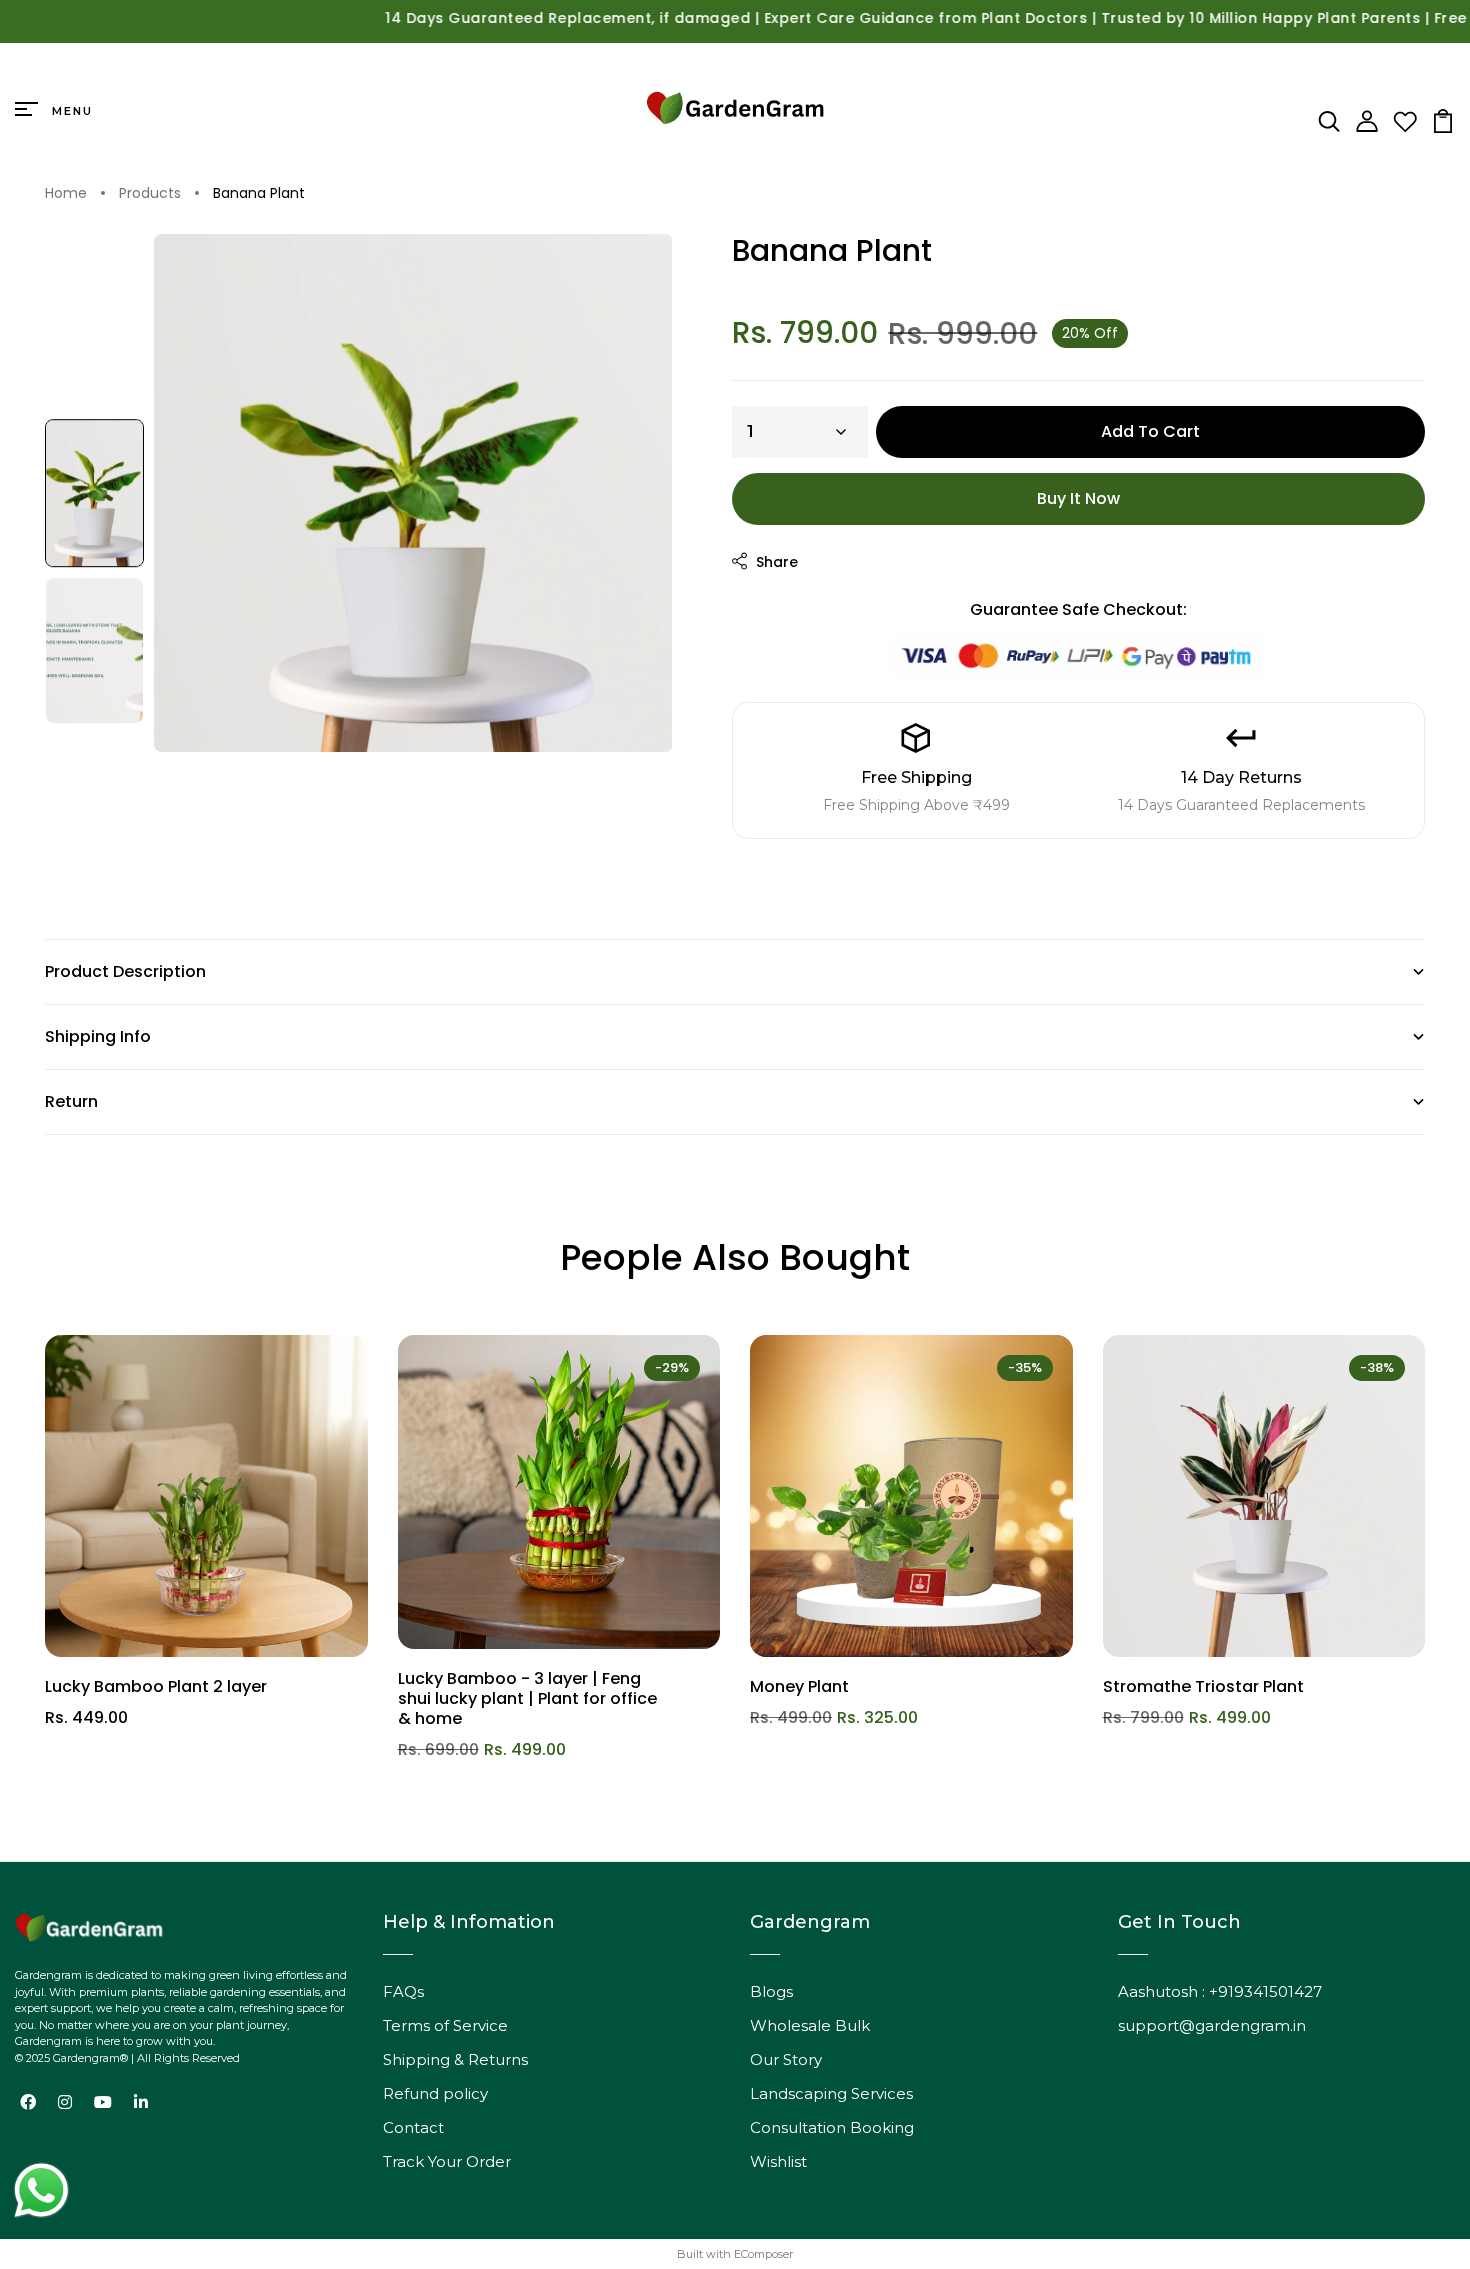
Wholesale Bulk (810, 2025)
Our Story (786, 2059)
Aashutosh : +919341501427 (1220, 1991)
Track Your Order (447, 2161)
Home (66, 194)
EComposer (763, 2254)
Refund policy (435, 2093)
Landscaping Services (831, 2093)
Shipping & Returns (455, 2059)
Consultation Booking (832, 2127)
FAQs (403, 1991)
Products (150, 194)
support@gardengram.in (1212, 2025)
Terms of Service (445, 2025)
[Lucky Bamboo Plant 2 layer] (206, 1496)
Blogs (771, 1991)
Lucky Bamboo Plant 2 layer (156, 1686)
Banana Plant (259, 194)
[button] (94, 493)
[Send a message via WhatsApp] (41, 2190)
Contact (413, 2127)
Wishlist (778, 2161)
